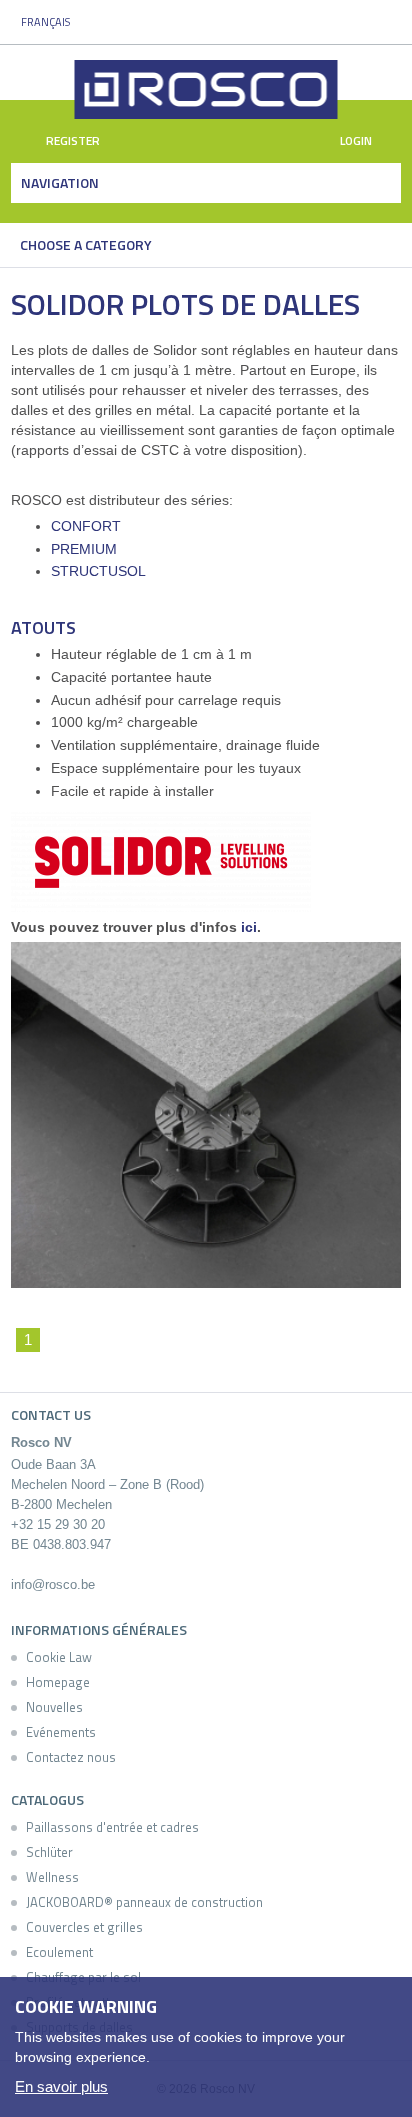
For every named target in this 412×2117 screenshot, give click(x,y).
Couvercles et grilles (84, 1927)
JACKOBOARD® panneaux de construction (144, 1902)
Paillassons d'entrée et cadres (112, 1827)
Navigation (60, 182)
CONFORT (86, 526)
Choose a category (86, 244)
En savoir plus (61, 2086)
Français (45, 22)
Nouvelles (54, 1707)
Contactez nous (71, 1757)
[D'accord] (386, 2002)
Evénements (61, 1732)
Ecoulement (59, 1952)
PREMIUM (84, 549)
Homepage (58, 1682)
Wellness (52, 1877)
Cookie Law (59, 1657)
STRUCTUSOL (98, 571)
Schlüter (49, 1852)
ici (249, 927)
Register (71, 140)
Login (357, 140)
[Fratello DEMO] (206, 89)
